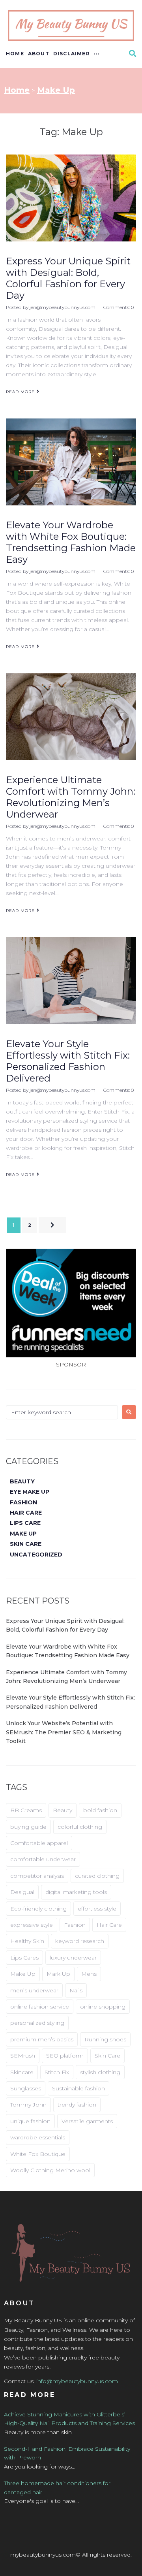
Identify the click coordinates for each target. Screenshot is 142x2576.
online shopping (103, 2007)
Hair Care (109, 1925)
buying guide (28, 1827)
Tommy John (28, 2105)
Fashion (75, 1925)
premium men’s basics (42, 2039)
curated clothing (97, 1876)
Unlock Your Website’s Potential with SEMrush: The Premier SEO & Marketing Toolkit (64, 1732)
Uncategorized (36, 1555)
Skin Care (107, 2056)
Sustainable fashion (78, 2088)
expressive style (32, 1925)
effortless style (97, 1909)
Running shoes (105, 2039)
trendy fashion (77, 2105)
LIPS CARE (25, 1523)
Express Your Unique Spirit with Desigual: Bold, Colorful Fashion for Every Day (68, 278)
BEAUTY (22, 1481)
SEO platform (65, 2056)
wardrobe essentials (38, 2137)
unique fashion (30, 2121)
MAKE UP (23, 1534)
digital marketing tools (76, 1892)
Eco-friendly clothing (38, 1909)
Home (17, 90)
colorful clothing (80, 1827)
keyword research (80, 1941)
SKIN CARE (26, 1544)
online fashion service (40, 2007)
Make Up (23, 1974)
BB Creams (26, 1810)
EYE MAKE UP (30, 1492)
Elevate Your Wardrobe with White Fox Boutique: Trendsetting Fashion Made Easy (71, 542)
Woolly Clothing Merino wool (50, 2170)
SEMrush (23, 2056)
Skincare (22, 2072)
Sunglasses (26, 2088)
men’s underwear (34, 1990)
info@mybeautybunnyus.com (77, 2381)
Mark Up (58, 1974)
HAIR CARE (26, 1513)
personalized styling (37, 2023)
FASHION (23, 1502)
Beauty (63, 1810)
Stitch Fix (57, 2072)
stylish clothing (100, 2072)
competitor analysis (37, 1876)
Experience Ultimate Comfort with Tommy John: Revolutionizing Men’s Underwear (71, 797)
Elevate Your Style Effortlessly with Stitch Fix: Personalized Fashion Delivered (68, 1061)
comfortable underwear (43, 1859)
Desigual (22, 1892)
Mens (89, 1974)
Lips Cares (24, 1958)
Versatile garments (87, 2121)
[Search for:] (62, 1412)
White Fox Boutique (38, 2154)
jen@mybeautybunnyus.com (63, 307)
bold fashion (100, 1810)
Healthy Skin (27, 1941)
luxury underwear (73, 1958)
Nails (76, 1990)
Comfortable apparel (39, 1843)
